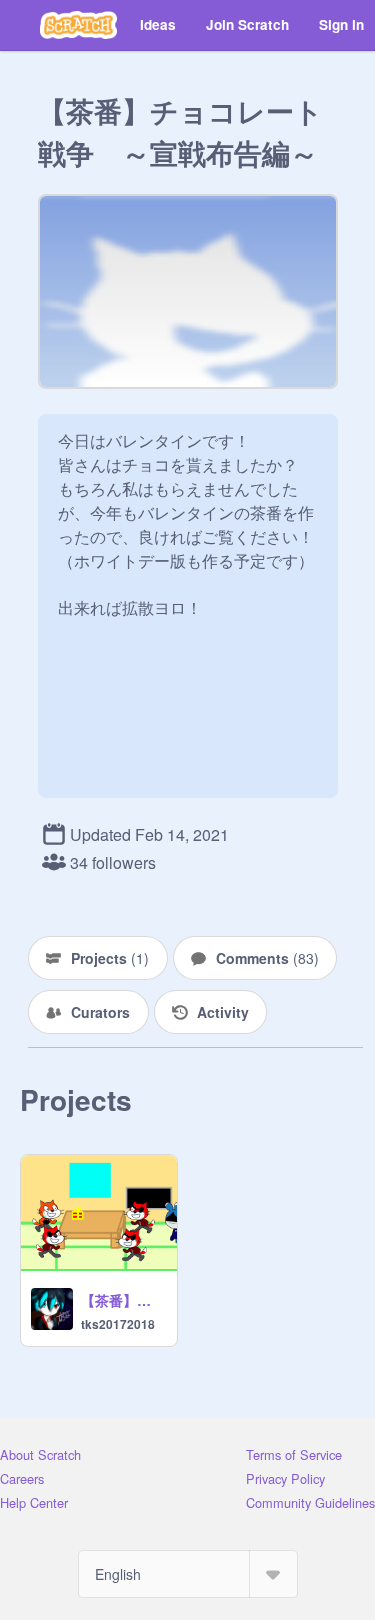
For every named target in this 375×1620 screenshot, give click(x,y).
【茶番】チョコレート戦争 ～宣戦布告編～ (123, 1300)
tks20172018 (118, 1324)
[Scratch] (78, 25)
